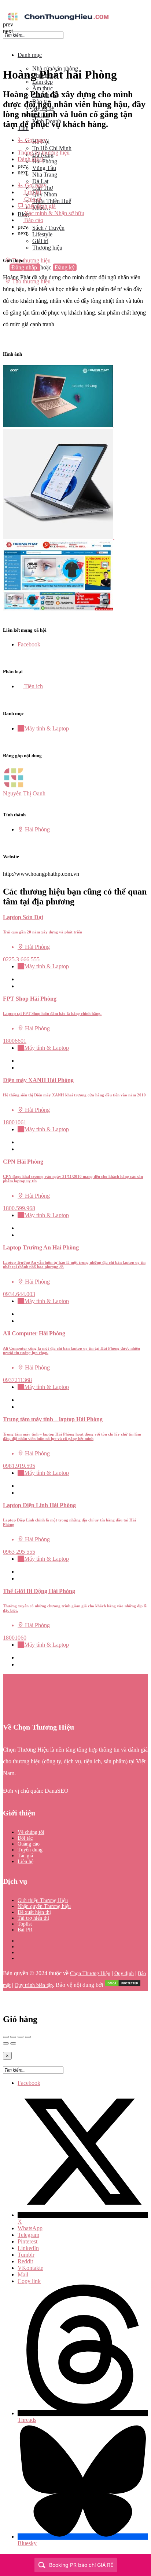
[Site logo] (58, 21)
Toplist (25, 1924)
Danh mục (30, 55)
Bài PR (25, 1930)
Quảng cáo (29, 1844)
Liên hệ (25, 1862)
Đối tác (25, 1838)
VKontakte (30, 2268)
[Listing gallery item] (61, 425)
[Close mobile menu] (5, 42)
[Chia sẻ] (13, 2037)
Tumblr (26, 2255)
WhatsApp (30, 2228)
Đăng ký (65, 267)
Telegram (28, 2235)
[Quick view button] (20, 979)
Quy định (124, 1973)
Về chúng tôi (31, 1832)
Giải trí (40, 241)
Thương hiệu (47, 248)
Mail (23, 2274)
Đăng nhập (25, 267)
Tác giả (25, 1856)
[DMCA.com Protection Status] (123, 1985)
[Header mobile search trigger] (5, 288)
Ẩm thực (43, 88)
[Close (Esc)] (6, 2037)
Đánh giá (30, 159)
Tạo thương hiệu (31, 260)
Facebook (29, 2083)
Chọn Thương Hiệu (90, 1973)
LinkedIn (28, 2248)
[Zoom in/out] (28, 2037)
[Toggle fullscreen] (21, 2037)
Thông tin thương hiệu (44, 153)
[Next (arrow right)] (13, 2043)
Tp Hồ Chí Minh (52, 148)
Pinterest (27, 2241)
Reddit (25, 2261)
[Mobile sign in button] (5, 274)
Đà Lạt (40, 181)
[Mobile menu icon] (75, 7)
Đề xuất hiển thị (34, 1912)
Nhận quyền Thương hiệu (44, 1906)
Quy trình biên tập (34, 1985)
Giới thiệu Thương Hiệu (43, 1900)
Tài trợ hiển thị (33, 1918)
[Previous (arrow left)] (6, 2043)
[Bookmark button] (20, 986)
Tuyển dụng (30, 1850)
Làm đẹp (43, 82)
